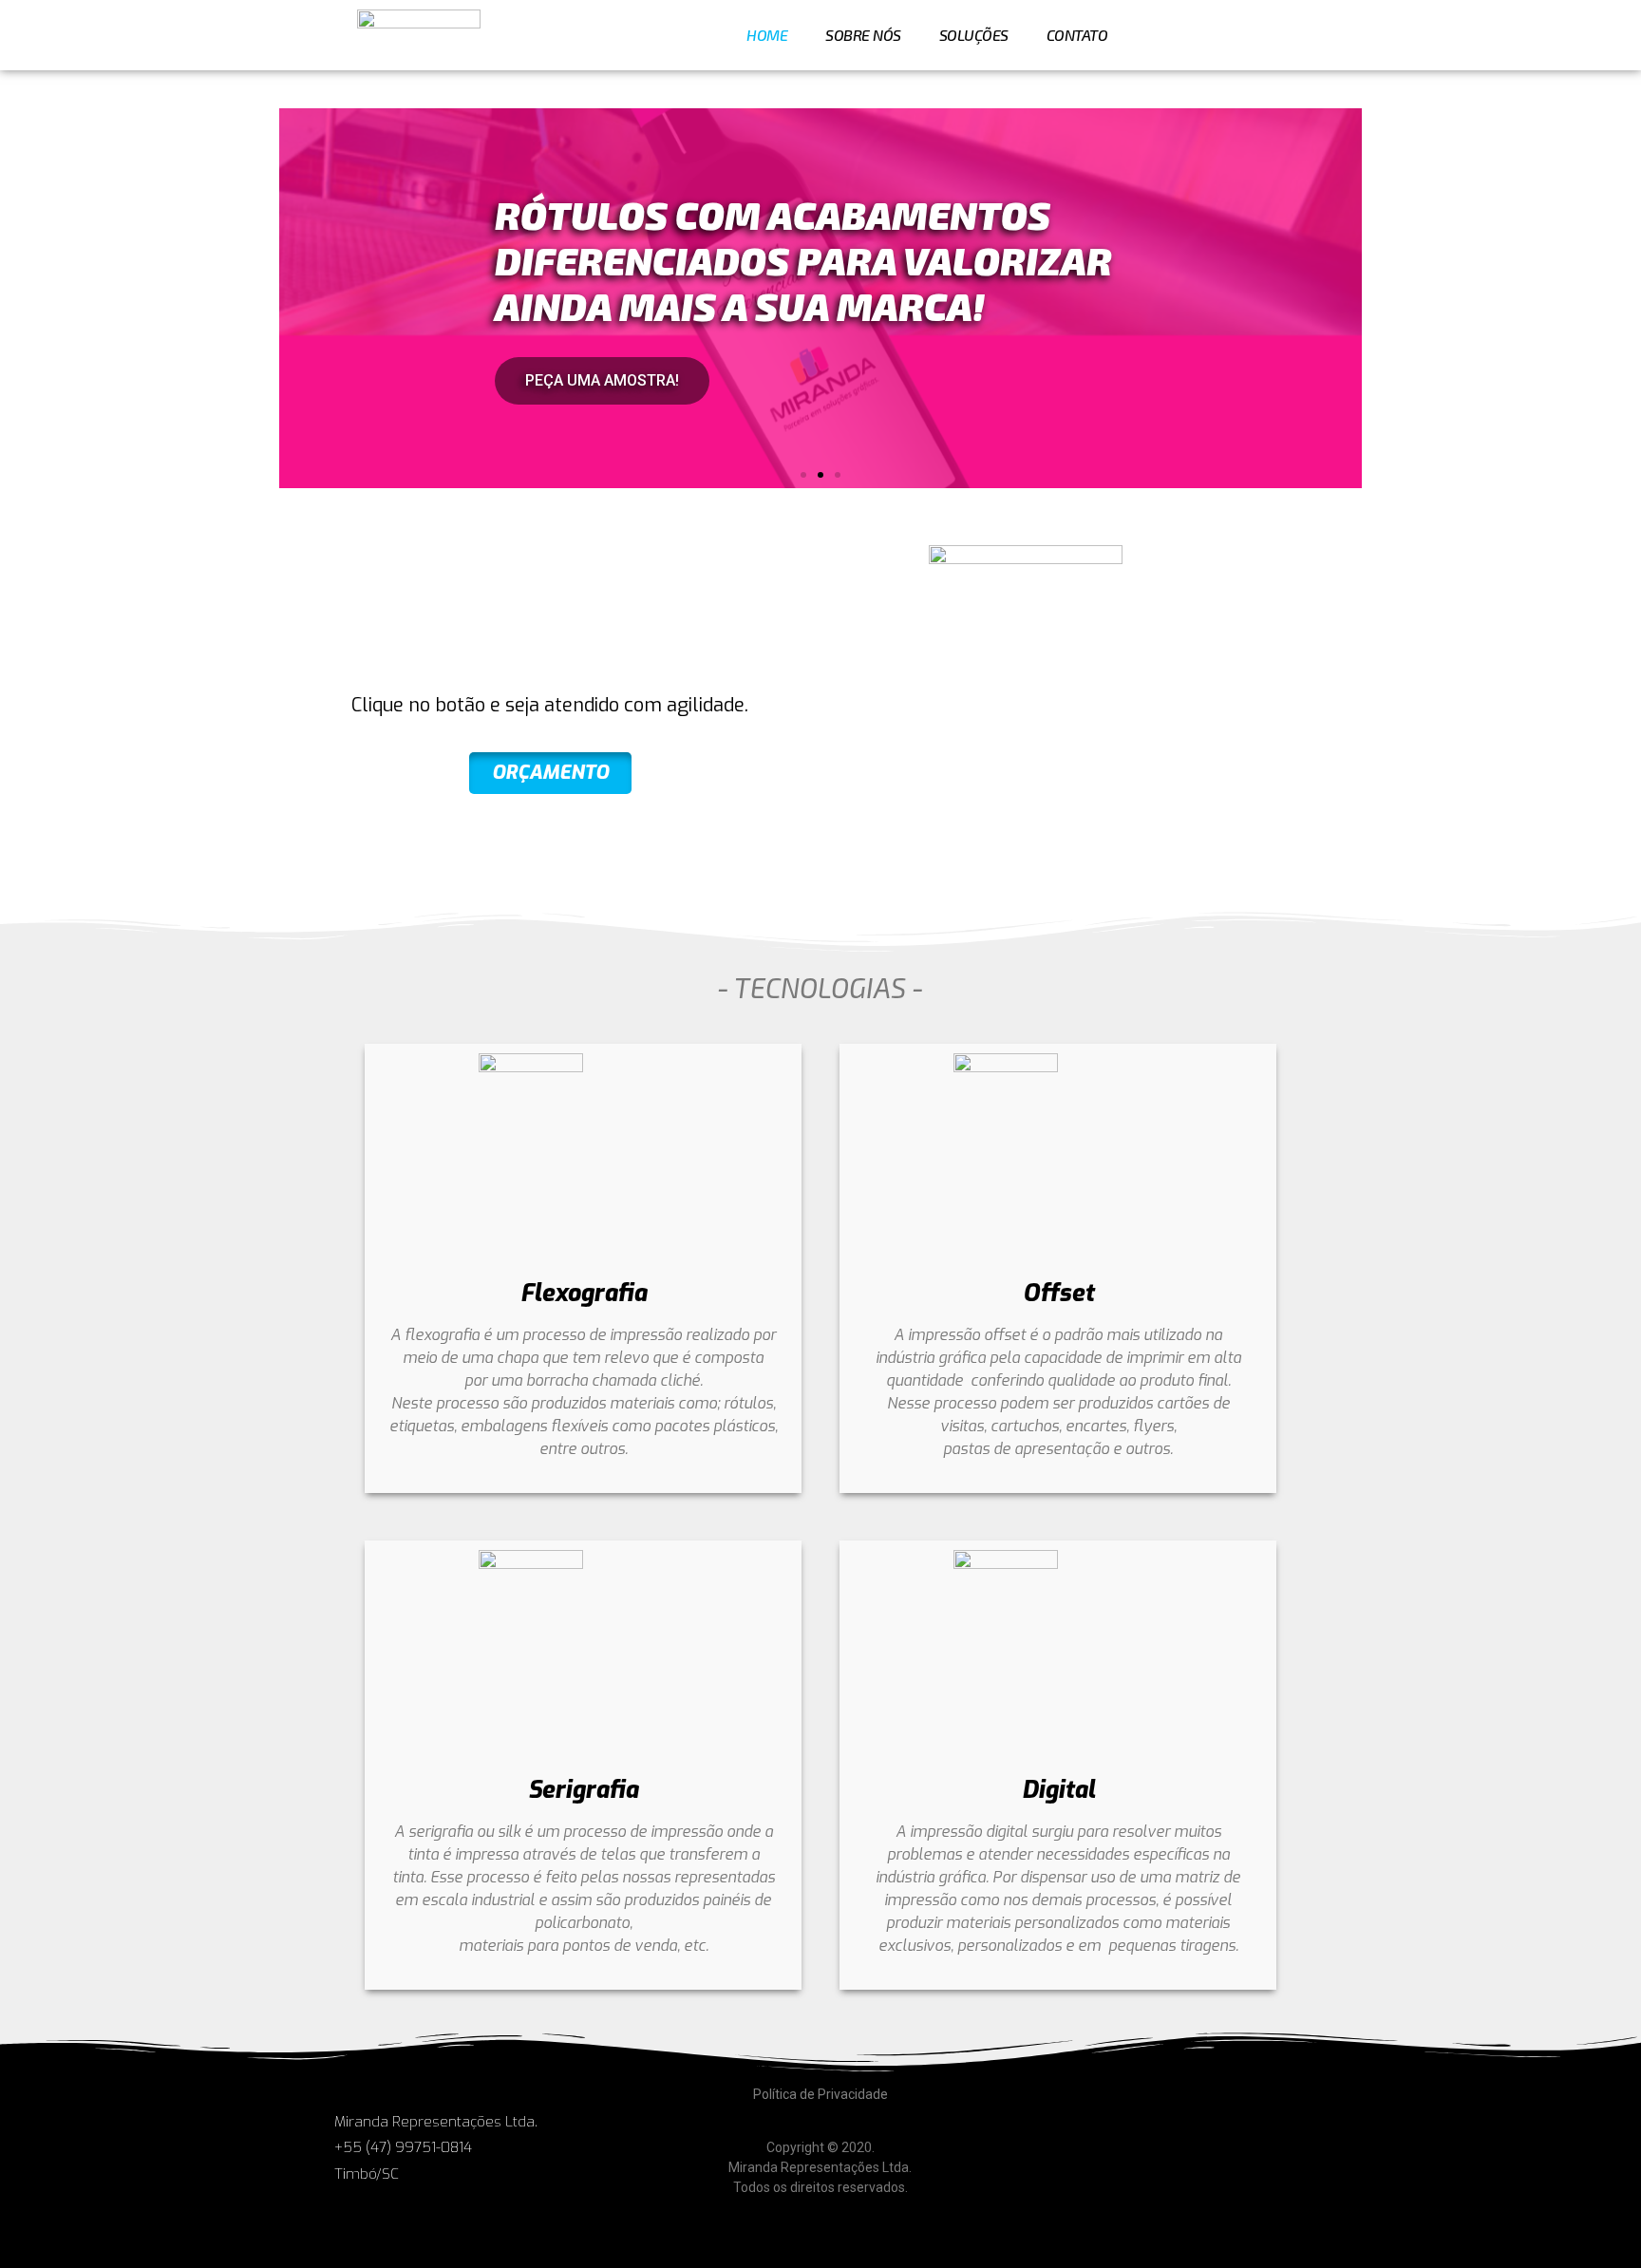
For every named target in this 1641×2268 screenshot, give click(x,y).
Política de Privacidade (820, 2094)
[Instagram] (1314, 35)
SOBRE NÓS (863, 35)
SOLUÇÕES (974, 35)
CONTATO (1077, 35)
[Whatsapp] (1258, 35)
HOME (767, 35)
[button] (803, 475)
